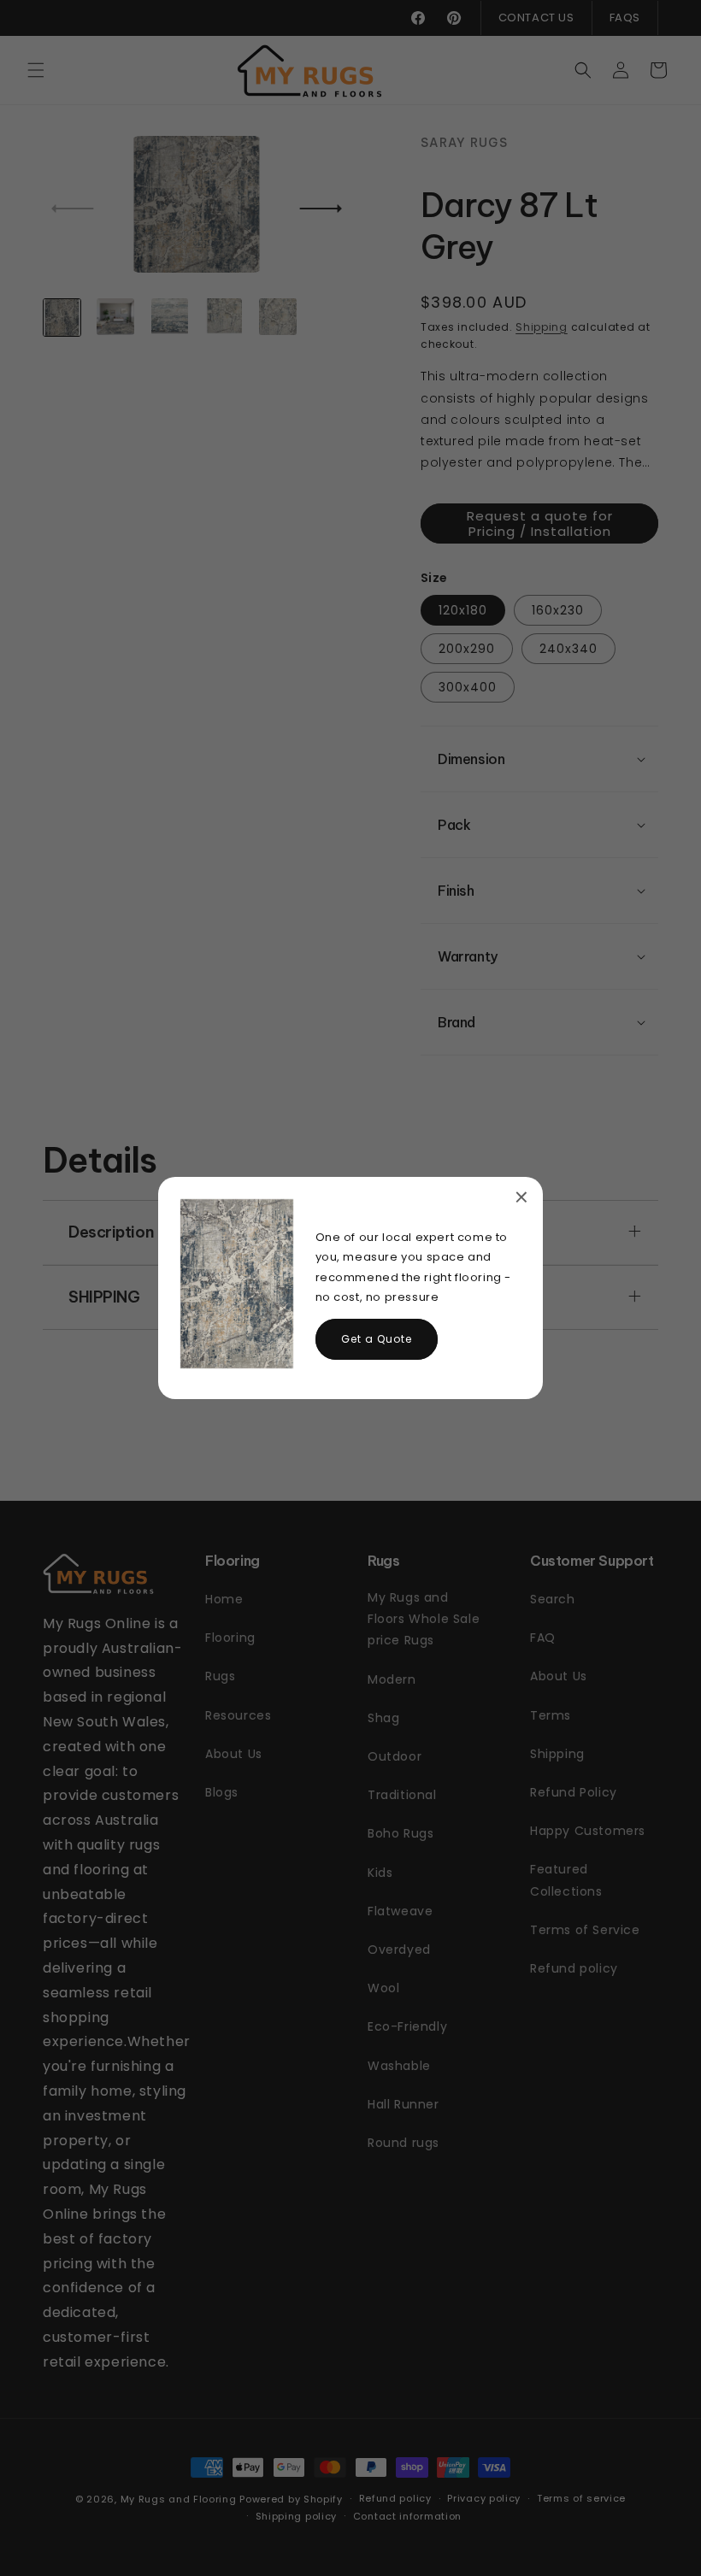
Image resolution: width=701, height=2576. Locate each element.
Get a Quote (377, 1339)
